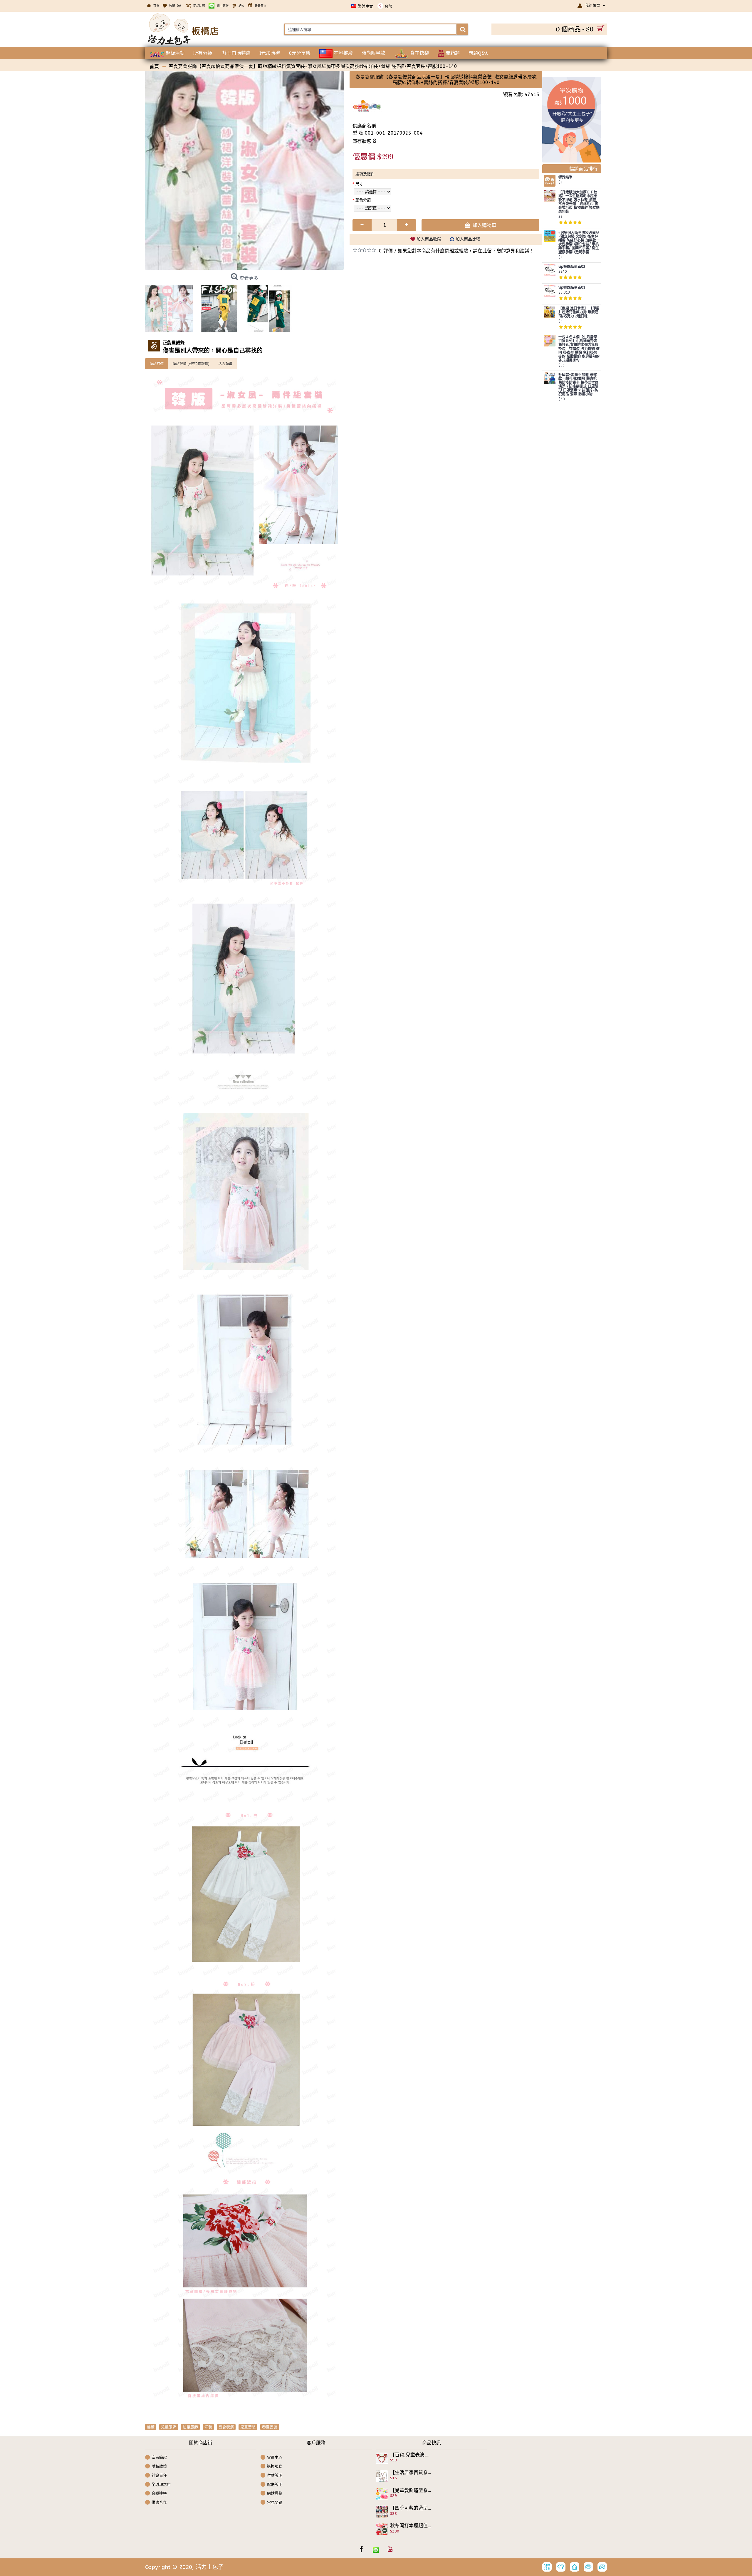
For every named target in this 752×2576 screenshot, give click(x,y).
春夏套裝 (270, 2427)
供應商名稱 (364, 126)
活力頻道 (225, 364)
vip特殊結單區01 (572, 288)
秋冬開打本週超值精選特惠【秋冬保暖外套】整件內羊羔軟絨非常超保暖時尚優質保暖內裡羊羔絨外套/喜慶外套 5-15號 (411, 2526)
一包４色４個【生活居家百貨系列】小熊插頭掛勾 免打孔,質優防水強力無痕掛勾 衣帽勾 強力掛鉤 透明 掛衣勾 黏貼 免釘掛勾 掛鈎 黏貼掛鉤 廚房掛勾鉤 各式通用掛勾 (579, 349)
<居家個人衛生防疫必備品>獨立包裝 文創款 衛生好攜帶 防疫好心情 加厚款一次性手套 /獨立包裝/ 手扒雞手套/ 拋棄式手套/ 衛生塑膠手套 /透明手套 (579, 243)
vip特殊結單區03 (572, 267)
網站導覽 (275, 2493)
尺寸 (359, 184)
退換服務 (275, 2466)
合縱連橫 (159, 2493)
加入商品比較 (468, 239)
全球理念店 (161, 2484)
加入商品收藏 (429, 239)
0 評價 (386, 251)
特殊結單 (565, 177)
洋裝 (208, 2427)
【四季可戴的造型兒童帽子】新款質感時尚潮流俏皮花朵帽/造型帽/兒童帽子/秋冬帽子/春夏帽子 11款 (411, 2508)
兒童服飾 (169, 2427)
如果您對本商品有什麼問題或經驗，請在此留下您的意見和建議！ (466, 251)
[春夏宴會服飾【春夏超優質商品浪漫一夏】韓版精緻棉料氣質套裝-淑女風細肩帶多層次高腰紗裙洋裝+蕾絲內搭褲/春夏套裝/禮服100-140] (244, 170)
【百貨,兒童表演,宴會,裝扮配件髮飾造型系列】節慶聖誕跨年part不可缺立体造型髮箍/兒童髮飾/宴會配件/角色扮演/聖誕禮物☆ (411, 2455)
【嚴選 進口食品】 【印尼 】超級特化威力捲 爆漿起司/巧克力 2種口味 (579, 312)
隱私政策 (159, 2466)
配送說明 (275, 2484)
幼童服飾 (190, 2427)
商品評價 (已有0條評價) (191, 364)
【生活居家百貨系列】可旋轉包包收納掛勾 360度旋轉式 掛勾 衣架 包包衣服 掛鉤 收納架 (411, 2473)
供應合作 (159, 2502)
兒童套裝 (248, 2427)
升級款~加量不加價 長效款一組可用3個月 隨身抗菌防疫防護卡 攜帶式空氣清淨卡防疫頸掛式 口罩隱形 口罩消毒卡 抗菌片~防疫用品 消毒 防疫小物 (578, 385)
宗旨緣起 (159, 2457)
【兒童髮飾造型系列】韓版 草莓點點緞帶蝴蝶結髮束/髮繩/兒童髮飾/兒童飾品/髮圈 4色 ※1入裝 (411, 2490)
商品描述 (157, 364)
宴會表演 (226, 2427)
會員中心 (275, 2457)
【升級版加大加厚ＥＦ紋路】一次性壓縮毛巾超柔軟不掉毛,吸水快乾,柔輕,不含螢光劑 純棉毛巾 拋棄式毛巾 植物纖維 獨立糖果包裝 (579, 202)
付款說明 (275, 2475)
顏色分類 (363, 200)
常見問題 (275, 2502)
